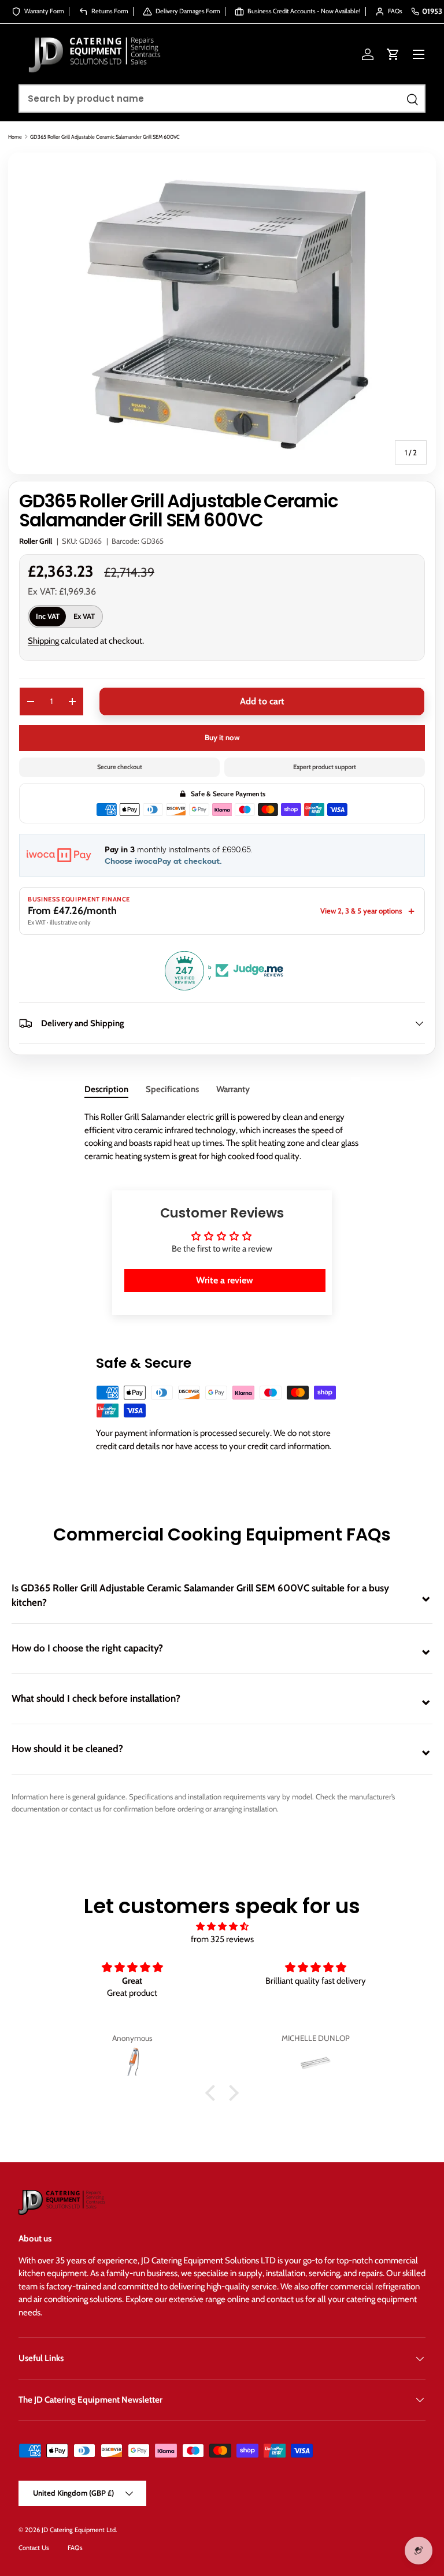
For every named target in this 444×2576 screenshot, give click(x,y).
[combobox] (222, 99)
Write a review (225, 1280)
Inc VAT (48, 616)
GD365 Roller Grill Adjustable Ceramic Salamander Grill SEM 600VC (105, 137)
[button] (393, 54)
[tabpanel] (222, 1137)
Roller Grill (36, 541)
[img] (222, 1927)
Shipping (43, 641)
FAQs (75, 2548)
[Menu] (419, 54)
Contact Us (34, 2548)
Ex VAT (84, 616)
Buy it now (222, 737)
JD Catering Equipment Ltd (79, 2530)
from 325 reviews (222, 1939)
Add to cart (262, 701)
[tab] (106, 1089)
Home (15, 137)
